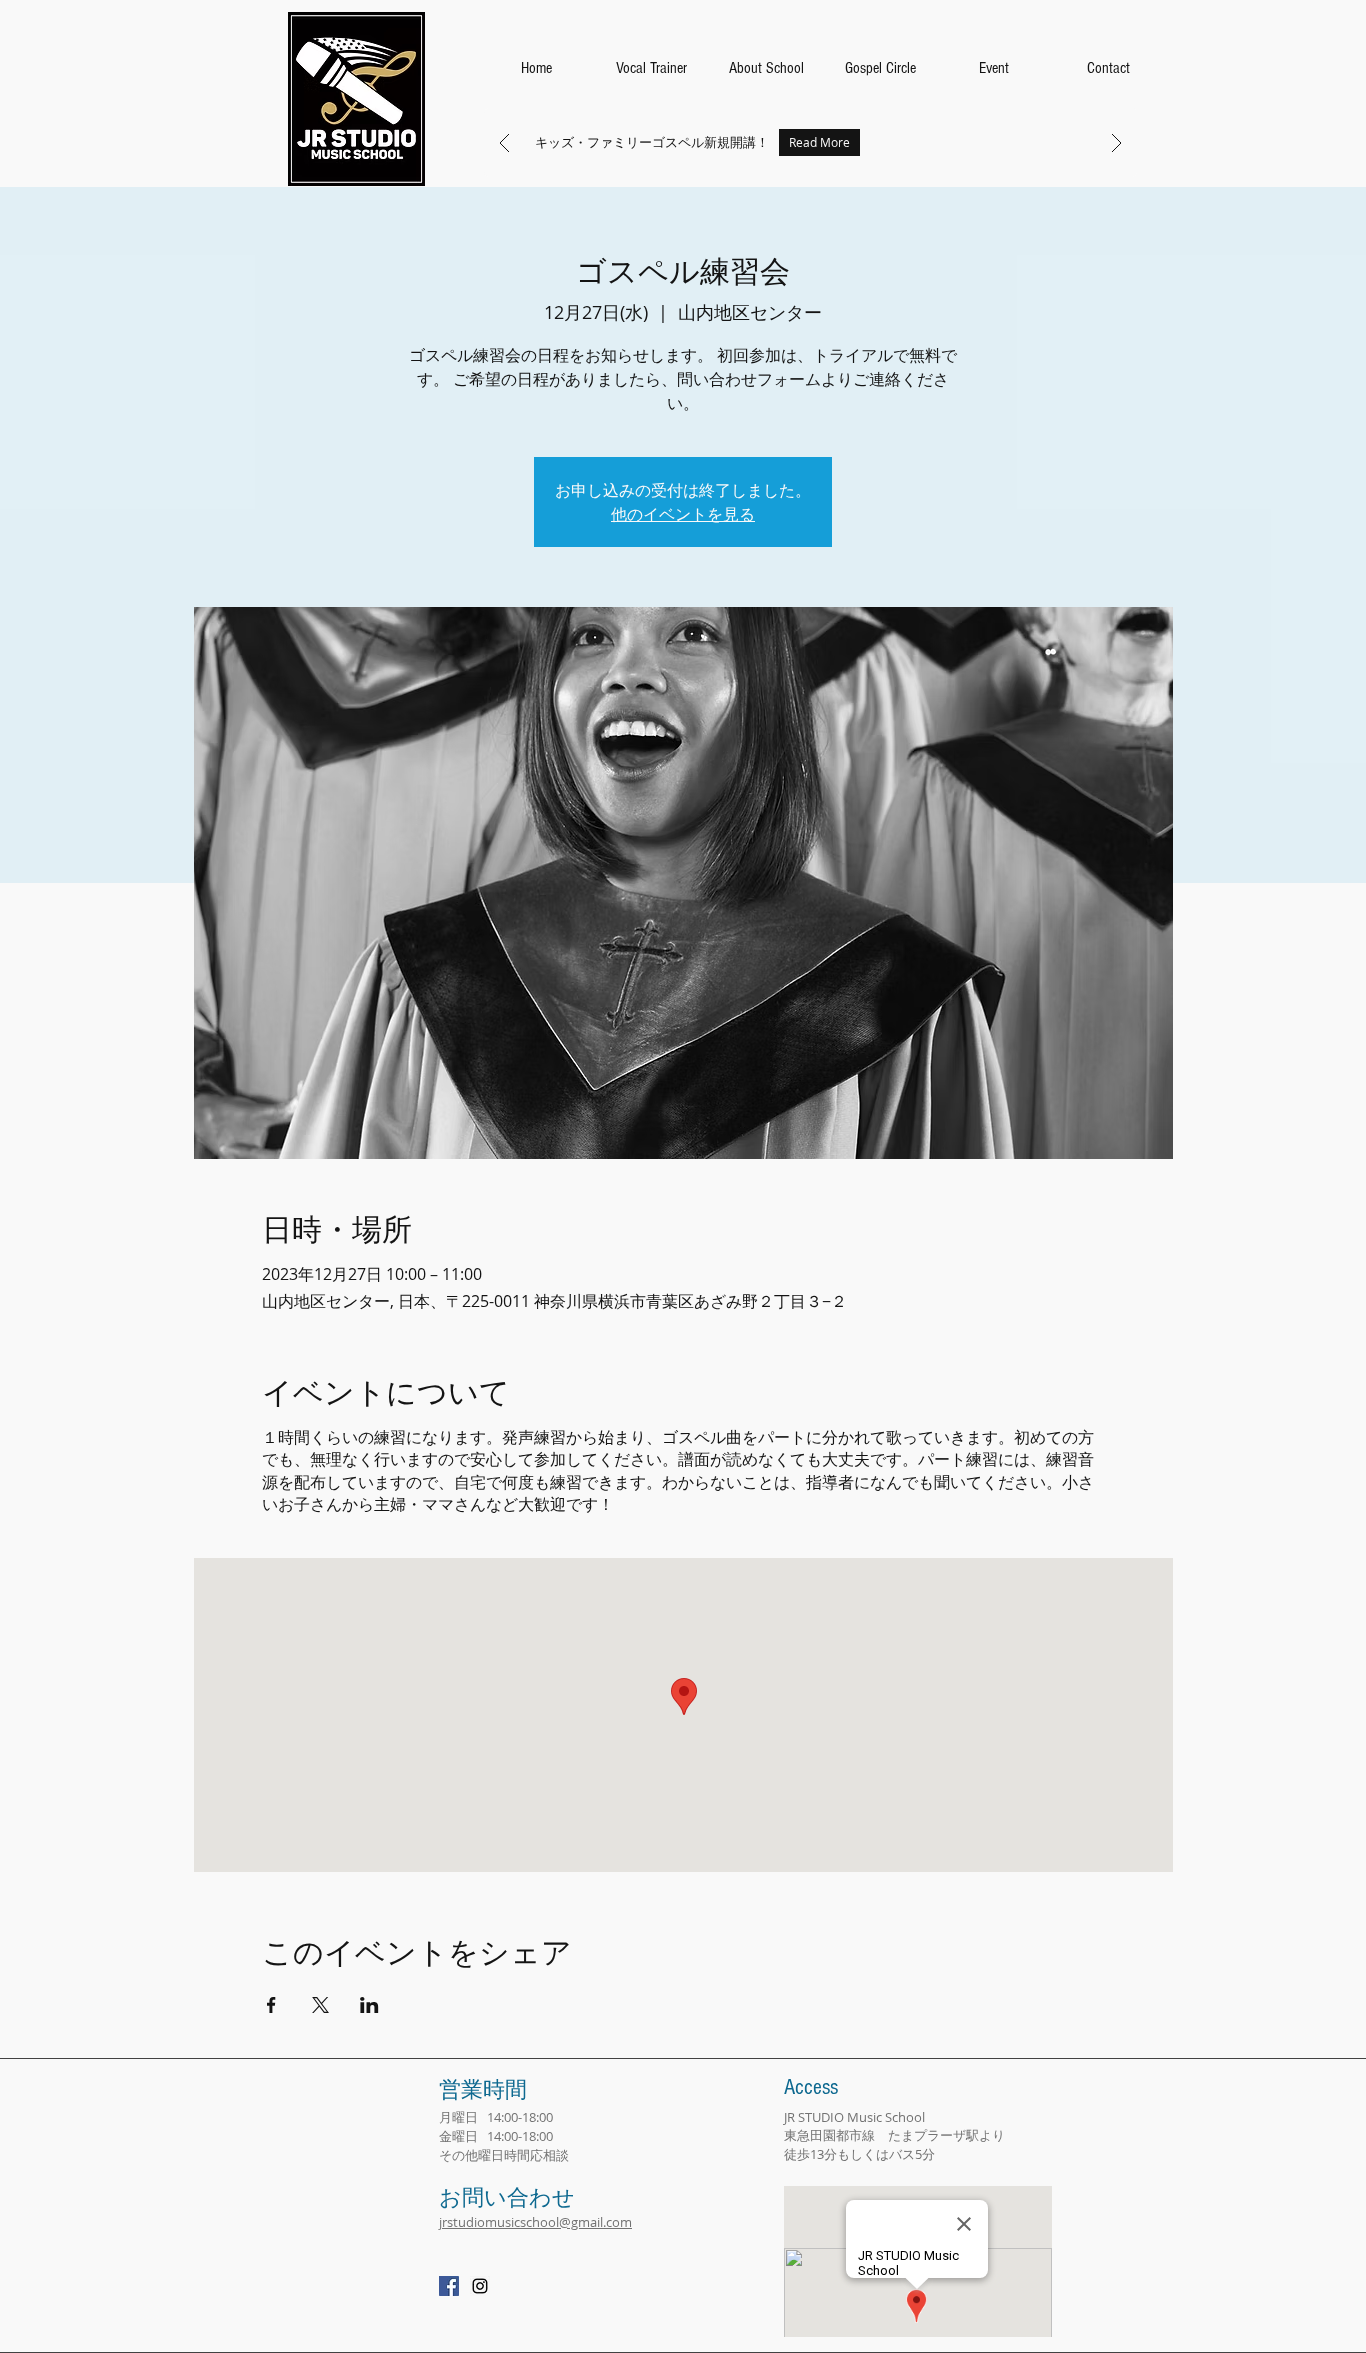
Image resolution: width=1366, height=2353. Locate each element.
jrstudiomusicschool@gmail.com (535, 2222)
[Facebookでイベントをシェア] (271, 2005)
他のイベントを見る (683, 514)
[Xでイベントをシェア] (320, 2005)
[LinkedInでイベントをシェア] (369, 2005)
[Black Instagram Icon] (480, 2286)
